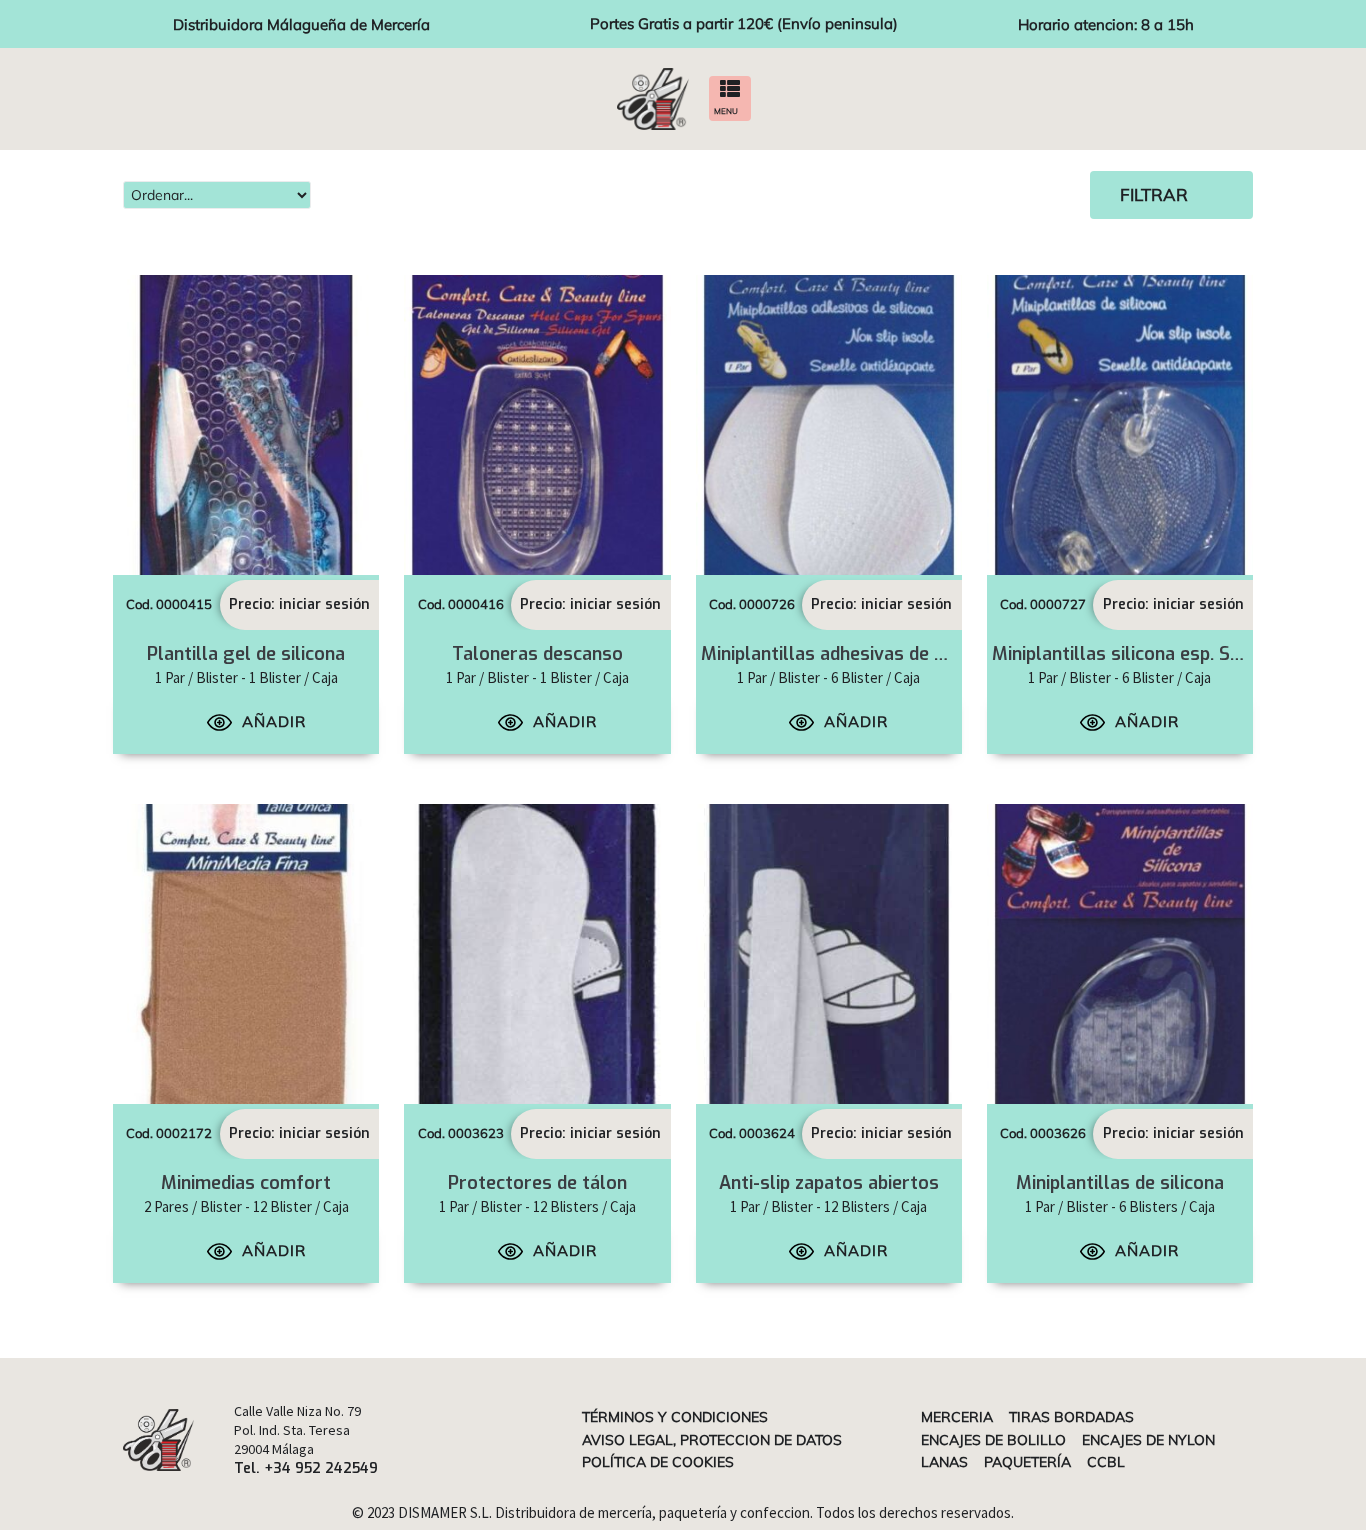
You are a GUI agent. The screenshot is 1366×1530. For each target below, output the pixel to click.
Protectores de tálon (537, 1183)
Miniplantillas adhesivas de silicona (849, 654)
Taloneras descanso (537, 654)
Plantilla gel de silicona (246, 654)
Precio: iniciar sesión (299, 604)
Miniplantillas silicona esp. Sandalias (1146, 654)
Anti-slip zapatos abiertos (829, 1183)
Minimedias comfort (246, 1183)
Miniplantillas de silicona (1120, 1183)
